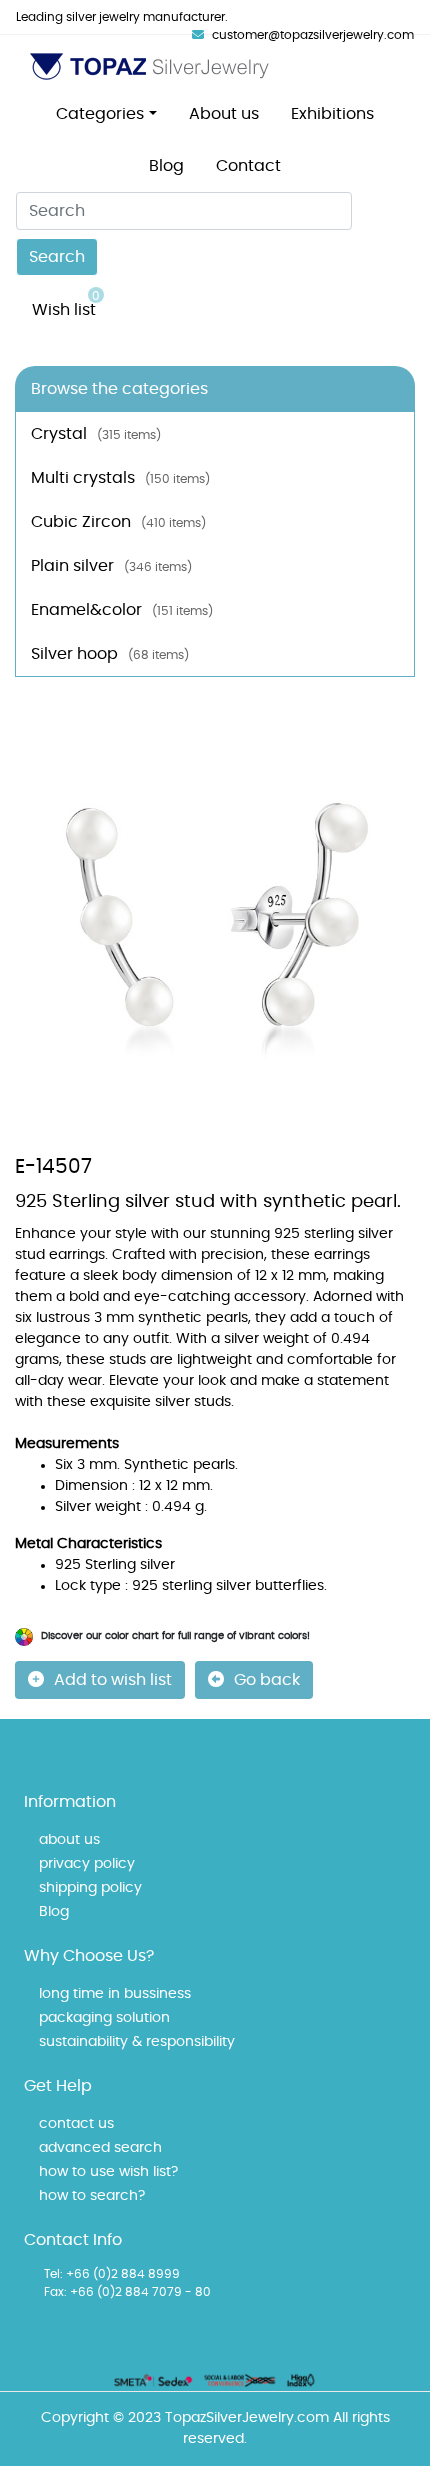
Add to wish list (113, 1680)
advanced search (100, 2148)
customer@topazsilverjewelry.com (313, 35)
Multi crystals (120, 478)
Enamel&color (122, 610)
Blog (166, 166)
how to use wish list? (108, 2172)
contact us (76, 2124)
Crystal (96, 434)
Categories (100, 114)
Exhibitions (332, 114)
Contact (248, 166)
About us (224, 114)
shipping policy (90, 1888)
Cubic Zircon (118, 522)
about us (69, 1840)
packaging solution (104, 2018)
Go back (267, 1680)
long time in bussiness (115, 1994)
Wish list (66, 304)
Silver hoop (110, 654)
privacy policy (87, 1864)
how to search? (92, 2196)
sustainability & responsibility (137, 2042)
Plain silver (111, 566)
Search (57, 257)
